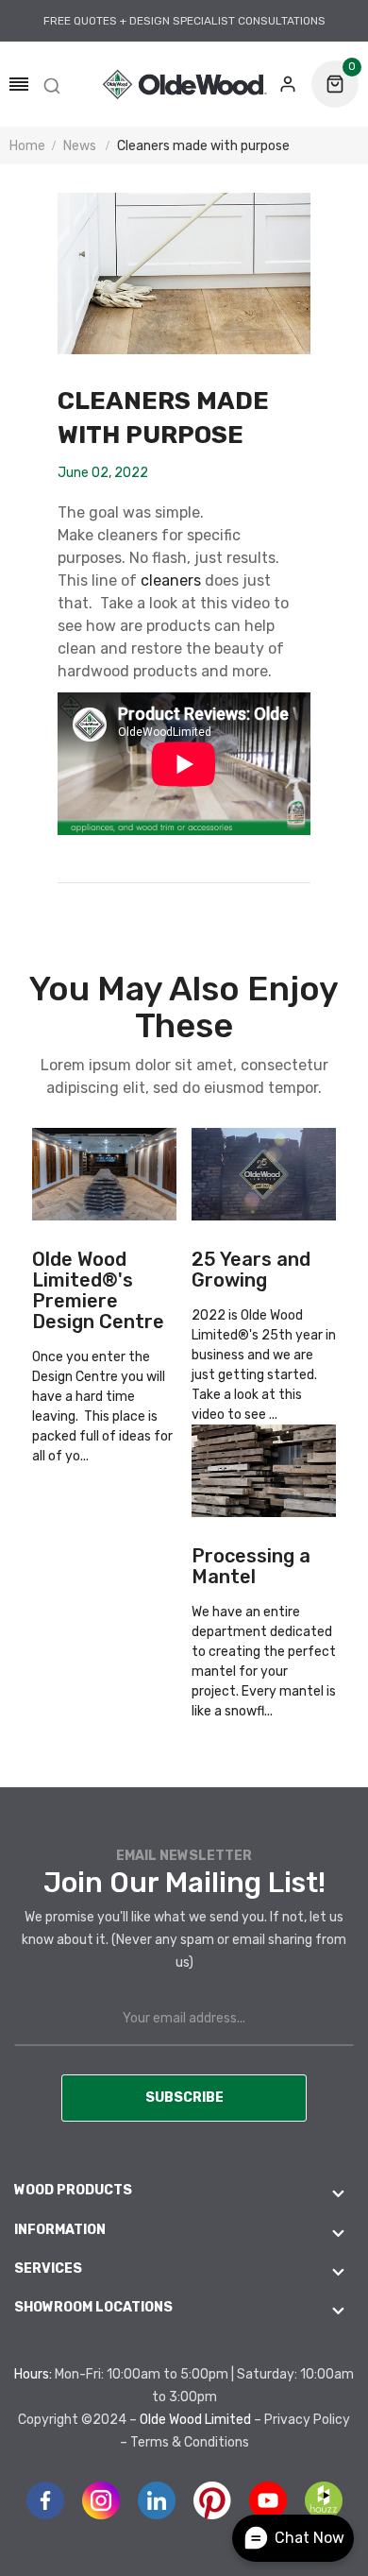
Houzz (324, 2500)
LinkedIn (157, 2500)
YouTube (268, 2500)
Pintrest (212, 2500)
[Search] (52, 84)
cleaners (171, 580)
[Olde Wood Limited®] (184, 84)
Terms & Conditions (190, 2442)
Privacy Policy (307, 2420)
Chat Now (309, 2538)
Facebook (45, 2500)
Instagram (101, 2500)
